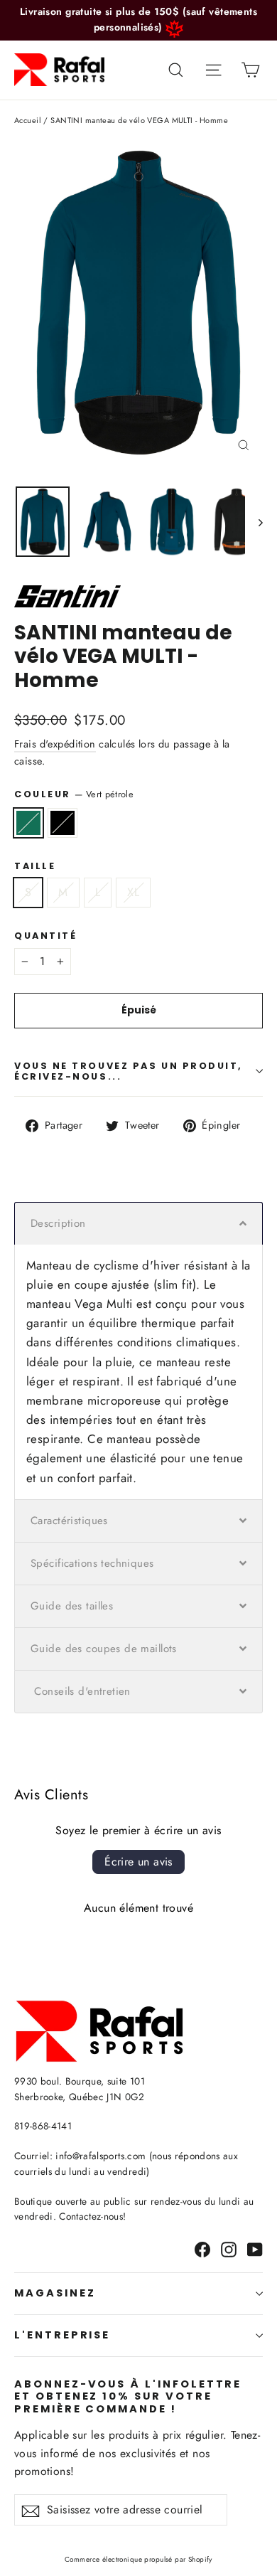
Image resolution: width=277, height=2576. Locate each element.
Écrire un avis (138, 1862)
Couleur (74, 794)
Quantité (45, 936)
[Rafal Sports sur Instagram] (229, 2248)
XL (133, 892)
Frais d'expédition (55, 744)
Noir (63, 823)
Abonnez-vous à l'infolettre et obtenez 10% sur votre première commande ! (128, 2396)
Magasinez (55, 2293)
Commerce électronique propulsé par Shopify (138, 2559)
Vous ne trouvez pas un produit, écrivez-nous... (129, 1071)
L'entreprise (62, 2335)
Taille (35, 866)
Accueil (28, 120)
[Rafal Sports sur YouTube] (255, 2248)
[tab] (138, 1223)
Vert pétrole (28, 823)
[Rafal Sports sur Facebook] (202, 2248)
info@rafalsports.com (101, 2156)
